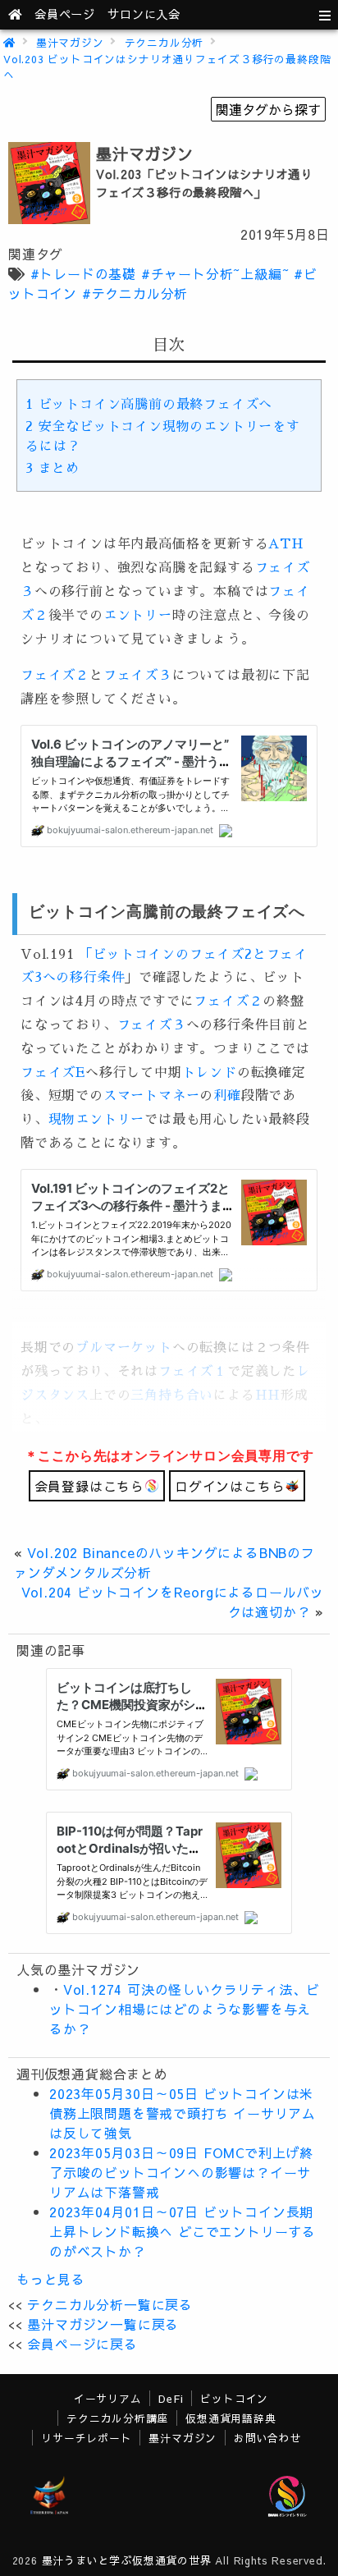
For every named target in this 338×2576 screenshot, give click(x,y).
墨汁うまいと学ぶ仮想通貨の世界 (127, 2560)
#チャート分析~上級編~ (215, 273)
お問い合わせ (268, 2438)
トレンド (210, 1073)
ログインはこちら (230, 1486)
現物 (62, 1120)
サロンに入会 (144, 14)
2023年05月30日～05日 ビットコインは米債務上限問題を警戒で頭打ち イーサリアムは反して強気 (183, 2113)
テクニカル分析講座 (117, 2418)
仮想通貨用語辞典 (231, 2418)
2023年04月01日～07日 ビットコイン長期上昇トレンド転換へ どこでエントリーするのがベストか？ (183, 2231)
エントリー (138, 616)
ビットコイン (234, 2398)
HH (268, 1396)
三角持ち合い (172, 1396)
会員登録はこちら (89, 1486)
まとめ (53, 469)
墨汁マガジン (70, 42)
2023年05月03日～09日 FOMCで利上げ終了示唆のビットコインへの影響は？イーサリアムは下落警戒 (181, 2172)
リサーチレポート (86, 2438)
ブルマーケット (124, 1348)
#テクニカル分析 (135, 293)
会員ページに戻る (82, 2344)
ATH (286, 544)
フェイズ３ (138, 676)
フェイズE (53, 1073)
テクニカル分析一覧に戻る (110, 2304)
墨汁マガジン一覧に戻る (103, 2324)
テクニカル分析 (164, 42)
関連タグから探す (268, 109)
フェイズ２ (55, 676)
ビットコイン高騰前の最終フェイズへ (149, 405)
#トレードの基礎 (83, 273)
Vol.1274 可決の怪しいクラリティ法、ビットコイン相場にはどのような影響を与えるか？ (185, 2009)
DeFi (171, 2398)
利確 (227, 1096)
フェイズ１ (193, 1372)
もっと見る (51, 2279)
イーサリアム (108, 2398)
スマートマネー (152, 1096)
